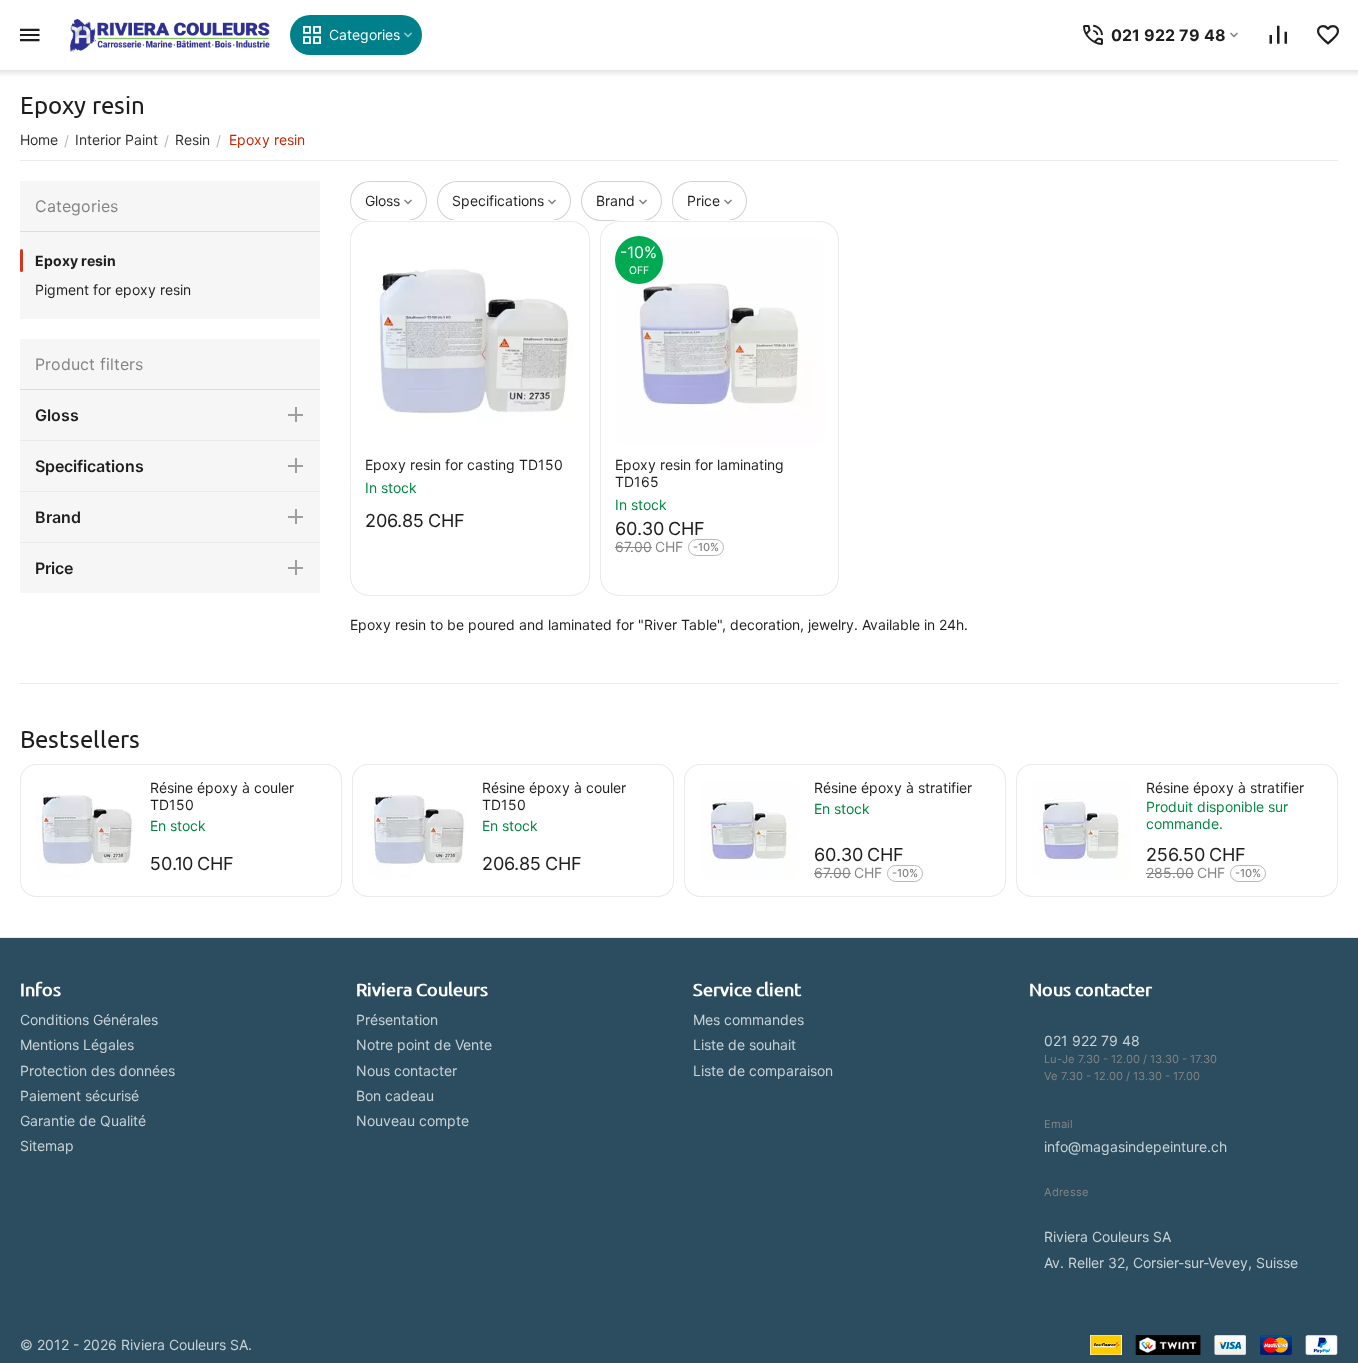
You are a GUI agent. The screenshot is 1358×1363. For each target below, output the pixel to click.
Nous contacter (406, 1070)
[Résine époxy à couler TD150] (85, 829)
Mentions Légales (77, 1044)
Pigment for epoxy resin (113, 289)
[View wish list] (1328, 35)
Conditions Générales (89, 1019)
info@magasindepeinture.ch (1135, 1146)
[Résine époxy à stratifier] (749, 829)
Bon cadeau (395, 1095)
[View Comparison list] (1278, 35)
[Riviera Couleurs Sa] (170, 35)
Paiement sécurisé (79, 1095)
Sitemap (47, 1145)
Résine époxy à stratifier (893, 787)
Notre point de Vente (424, 1044)
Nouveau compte (412, 1120)
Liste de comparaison (763, 1070)
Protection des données (97, 1070)
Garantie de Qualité (83, 1120)
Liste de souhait (744, 1044)
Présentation (397, 1019)
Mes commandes (748, 1019)
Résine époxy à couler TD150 (222, 796)
